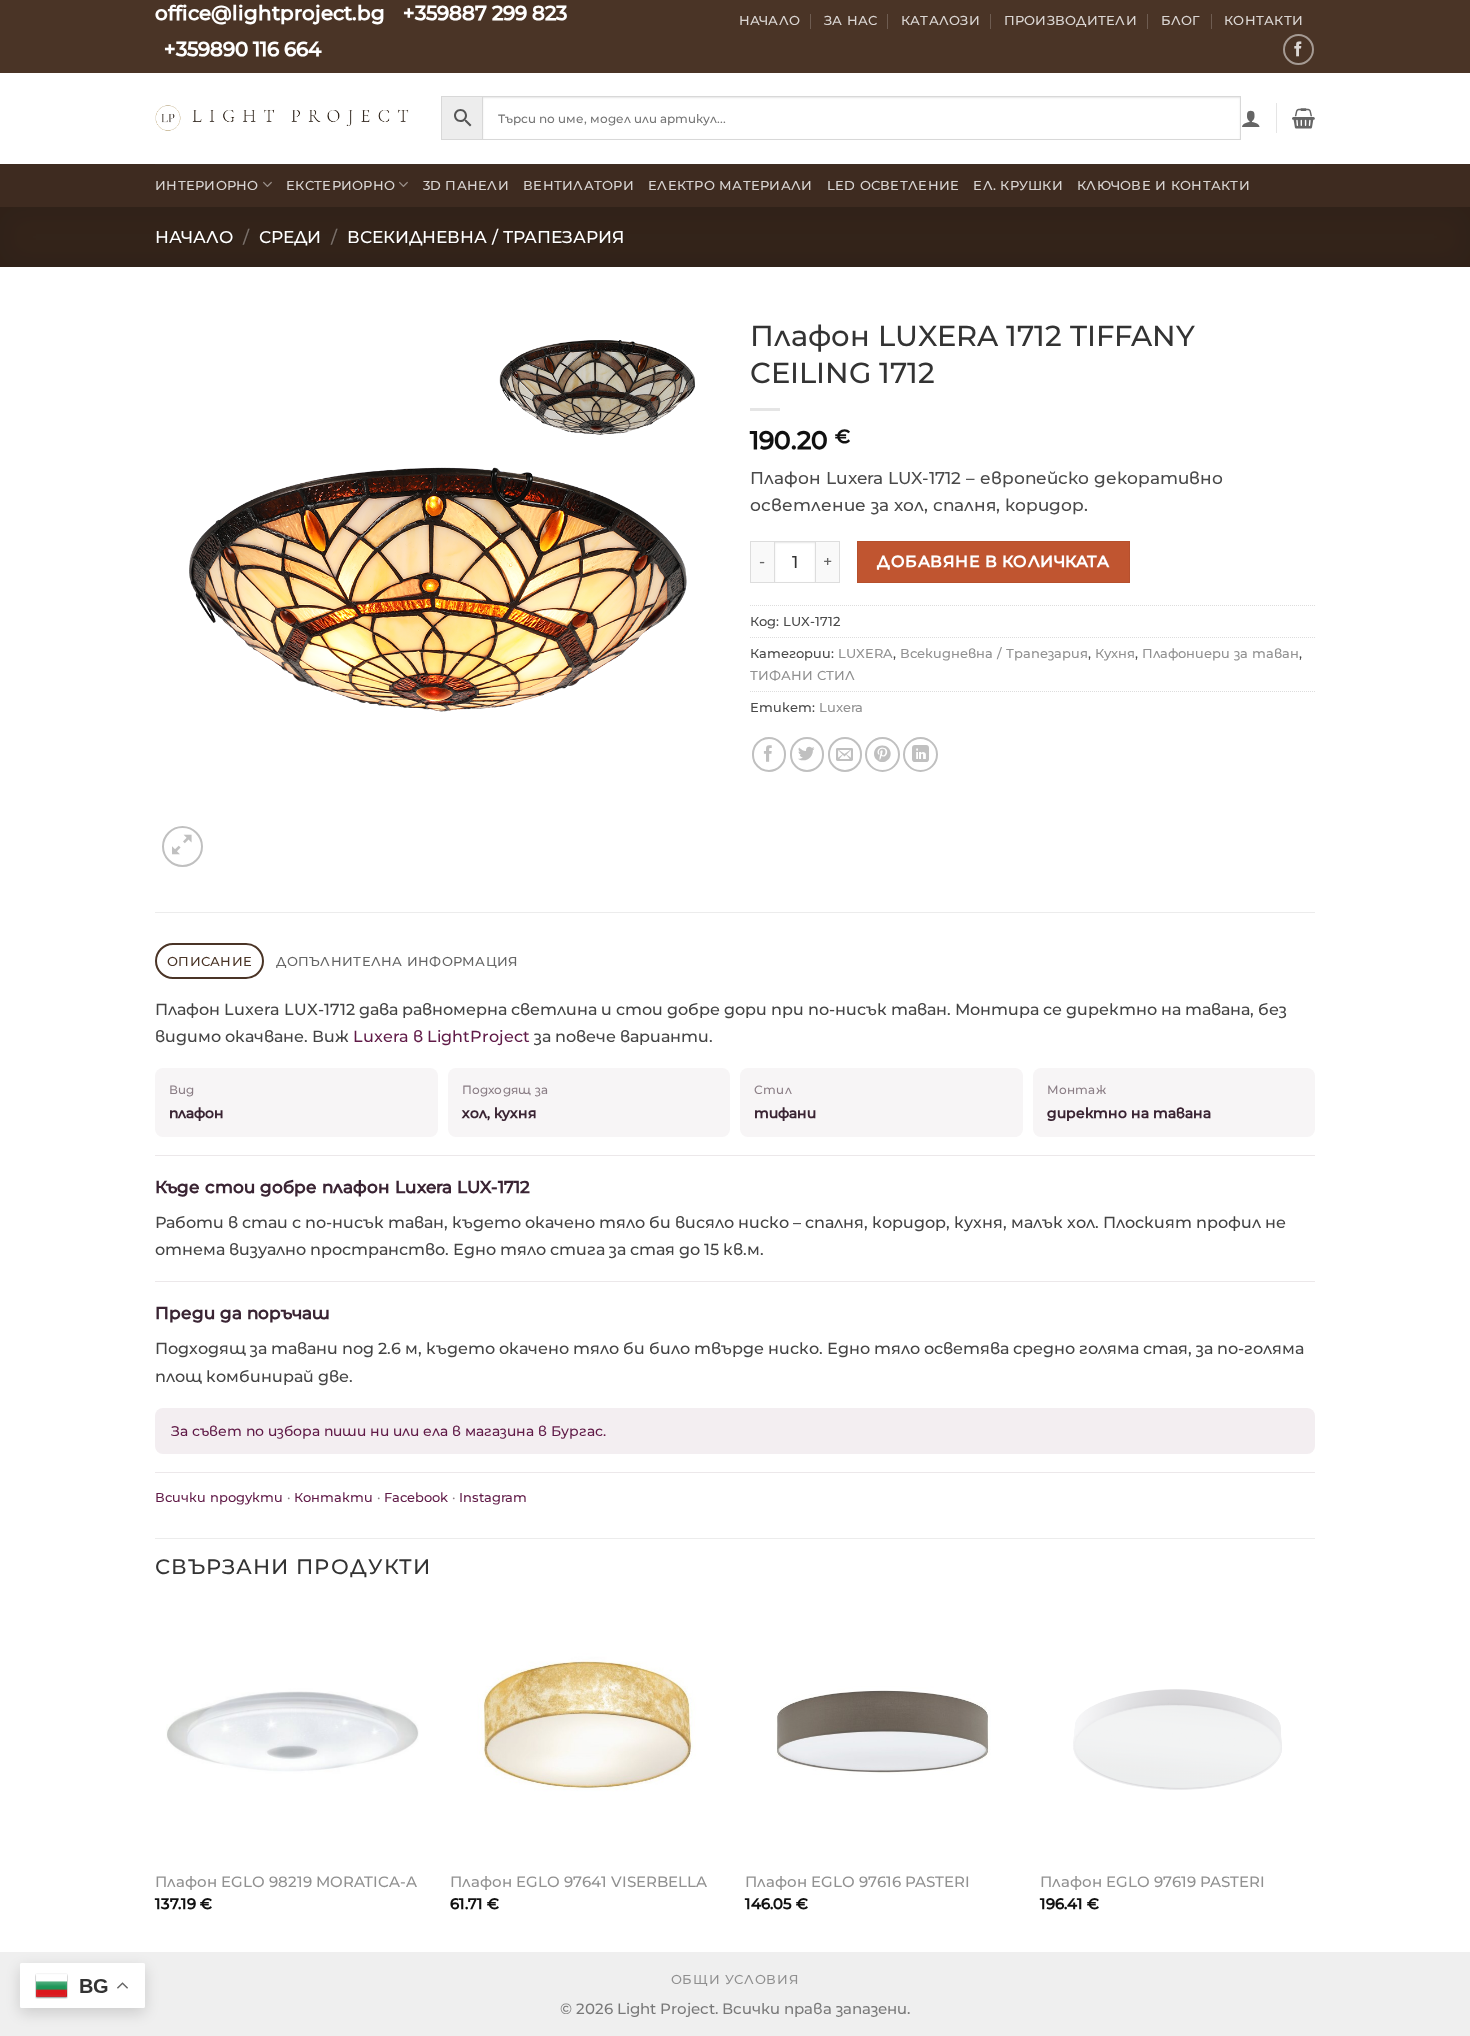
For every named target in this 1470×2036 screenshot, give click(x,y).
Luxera (841, 707)
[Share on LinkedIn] (920, 754)
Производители (1071, 20)
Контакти (1263, 20)
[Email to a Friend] (845, 754)
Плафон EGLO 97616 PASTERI (857, 1881)
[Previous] (156, 1776)
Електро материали (730, 185)
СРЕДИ (290, 237)
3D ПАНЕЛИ (466, 185)
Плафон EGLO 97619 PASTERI (1152, 1881)
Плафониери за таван (1220, 653)
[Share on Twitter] (807, 754)
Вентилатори (578, 185)
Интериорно (207, 185)
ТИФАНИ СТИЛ (802, 675)
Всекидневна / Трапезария (485, 237)
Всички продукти (219, 1497)
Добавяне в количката (993, 561)
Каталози (940, 20)
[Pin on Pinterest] (882, 754)
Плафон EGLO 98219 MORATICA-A (286, 1881)
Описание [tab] (209, 961)
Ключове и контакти (1163, 185)
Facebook (416, 1497)
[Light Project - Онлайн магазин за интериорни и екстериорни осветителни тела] (283, 117)
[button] (1251, 118)
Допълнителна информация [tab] (397, 961)
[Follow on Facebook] (1298, 49)
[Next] (1314, 1776)
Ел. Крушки (1018, 185)
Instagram (493, 1497)
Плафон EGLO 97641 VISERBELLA (578, 1881)
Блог (1181, 20)
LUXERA (865, 653)
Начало (770, 20)
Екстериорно (340, 185)
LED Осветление (893, 185)
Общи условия (735, 1979)
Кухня (1115, 653)
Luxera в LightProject (441, 1036)
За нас (851, 20)
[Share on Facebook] (769, 754)
